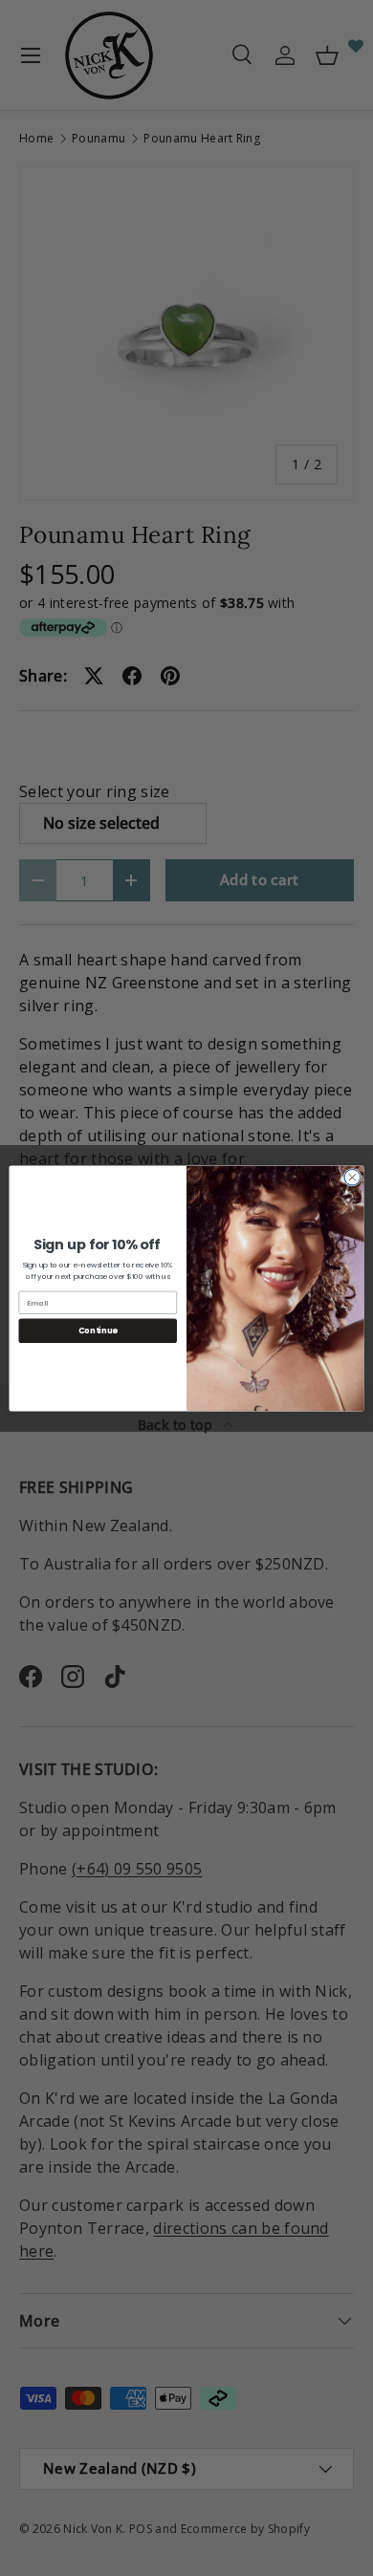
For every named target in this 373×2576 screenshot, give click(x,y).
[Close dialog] (352, 1177)
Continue (98, 1331)
